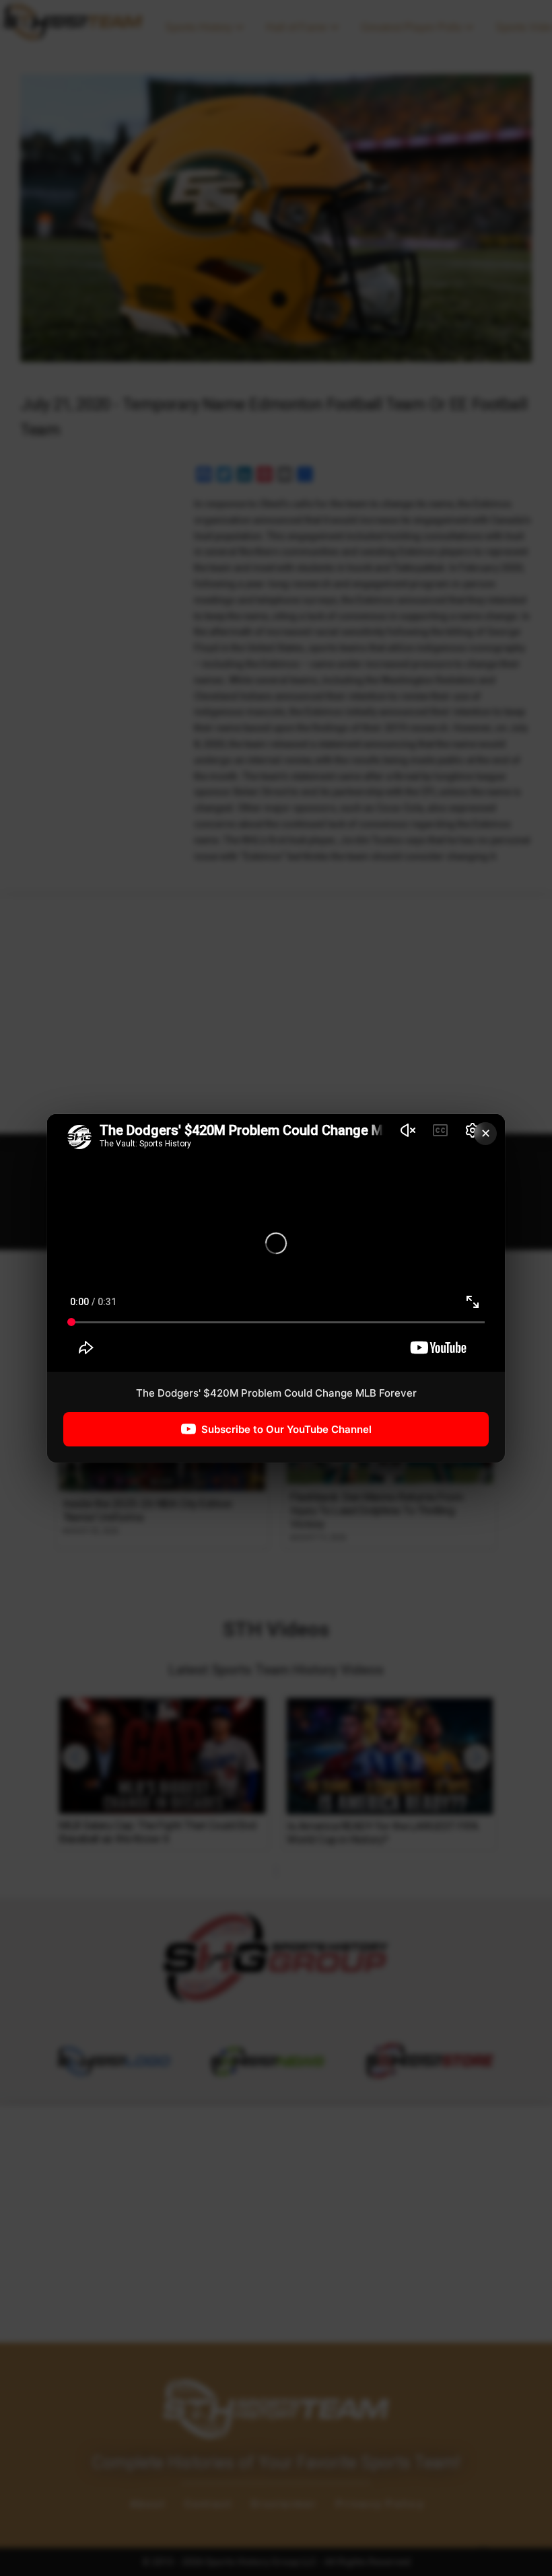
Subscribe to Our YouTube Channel (286, 1429)
